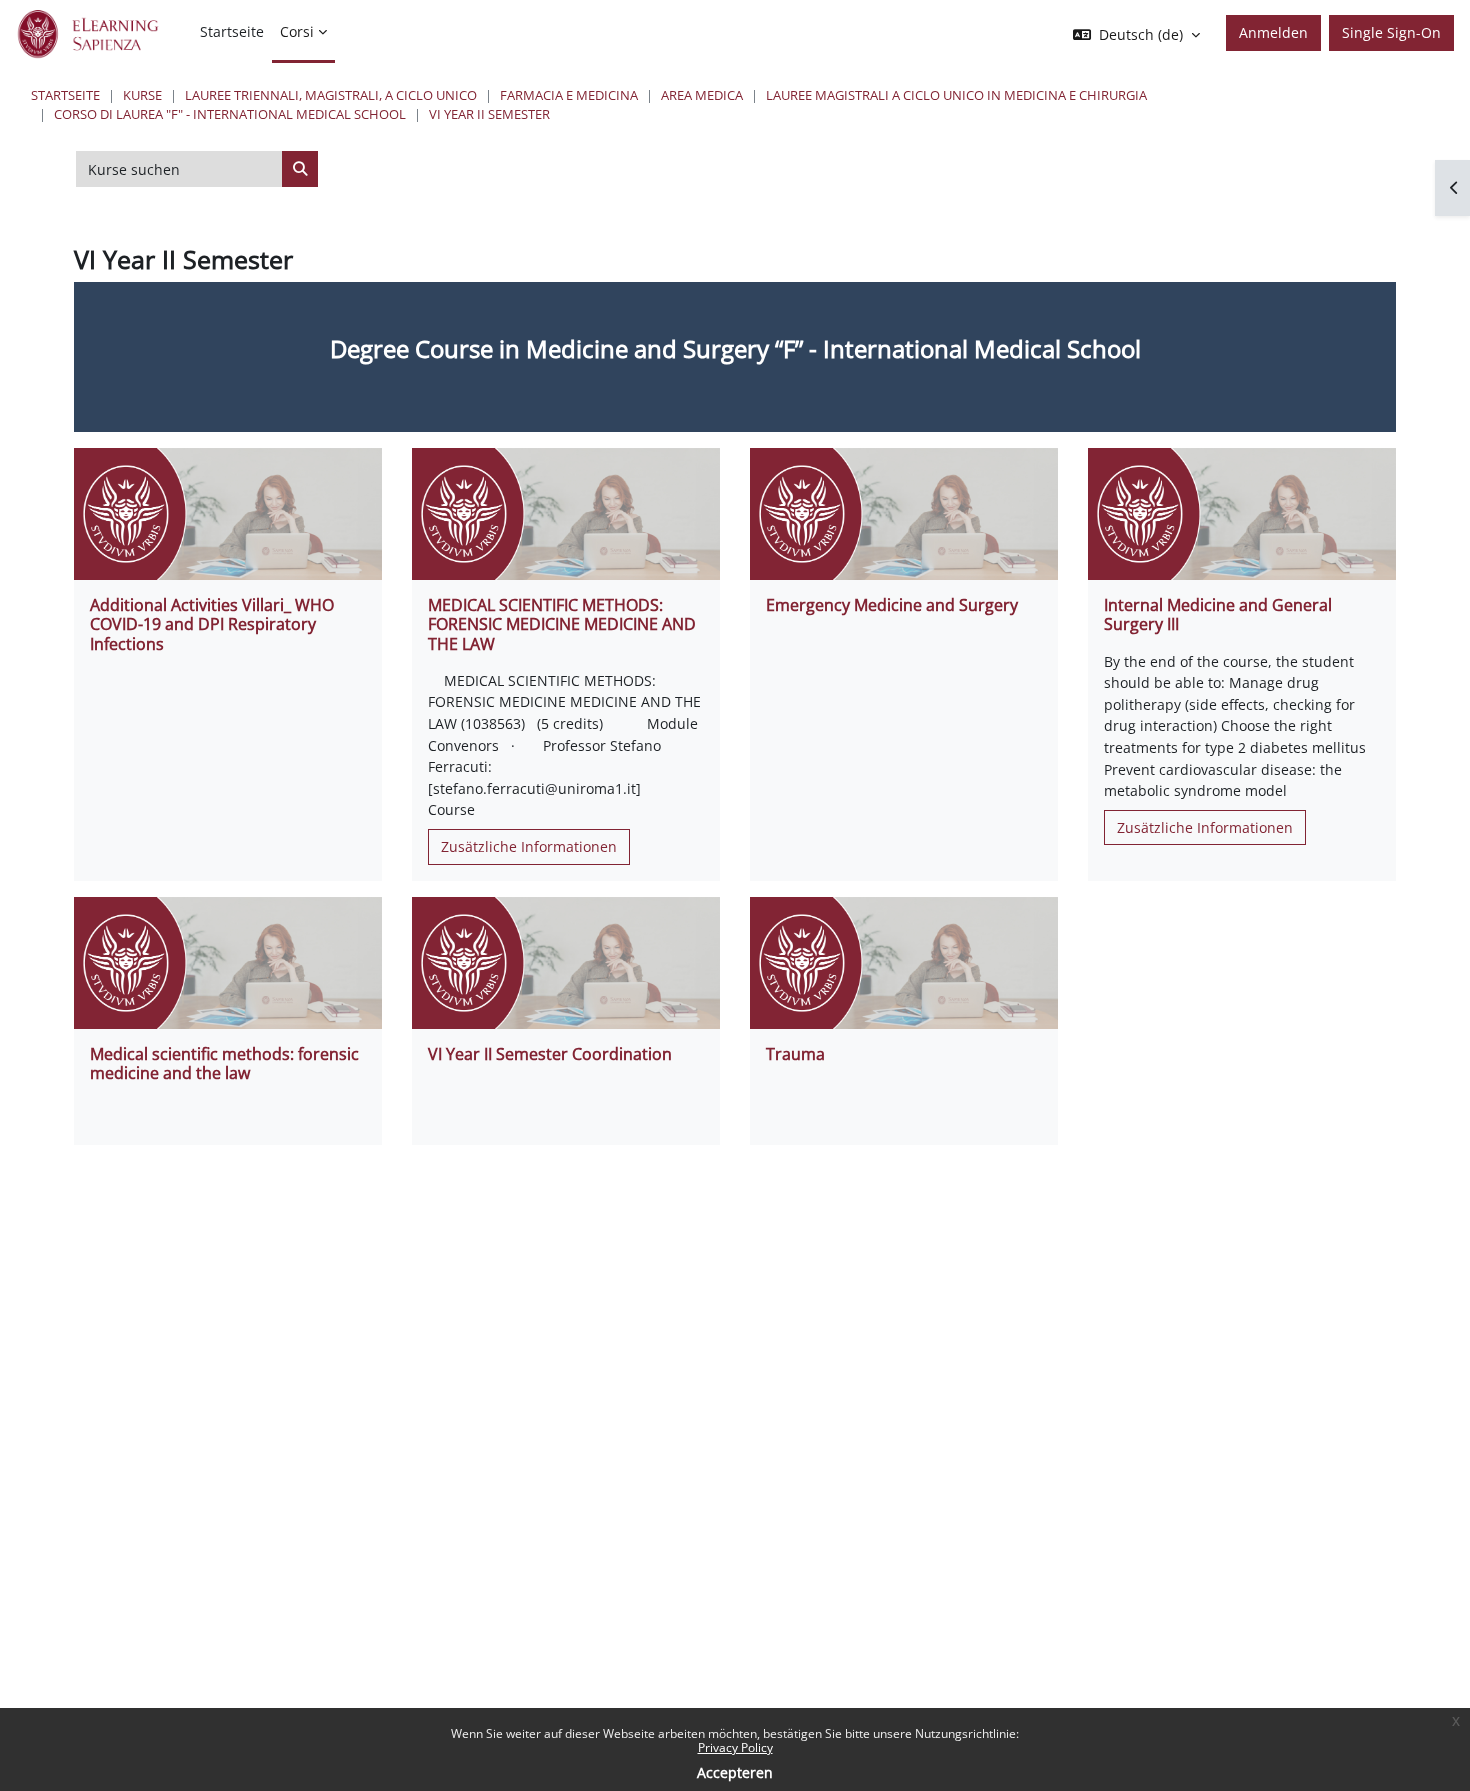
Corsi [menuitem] (297, 31)
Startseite (65, 95)
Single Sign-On (1391, 32)
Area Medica (702, 95)
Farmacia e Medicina (569, 95)
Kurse (142, 95)
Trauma (795, 1054)
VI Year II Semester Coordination (550, 1054)
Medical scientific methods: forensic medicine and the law (224, 1063)
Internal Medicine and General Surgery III (1218, 614)
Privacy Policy (735, 1747)
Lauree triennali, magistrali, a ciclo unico (331, 95)
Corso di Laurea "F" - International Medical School (230, 114)
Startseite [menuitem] (232, 31)
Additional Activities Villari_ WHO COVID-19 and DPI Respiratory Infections (212, 624)
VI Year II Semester (489, 114)
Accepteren (735, 1772)
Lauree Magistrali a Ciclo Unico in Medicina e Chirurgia (956, 95)
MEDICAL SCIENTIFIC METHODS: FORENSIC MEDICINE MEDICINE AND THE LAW (562, 624)
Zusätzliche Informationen (529, 846)
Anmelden (1273, 32)
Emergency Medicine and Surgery (892, 605)
